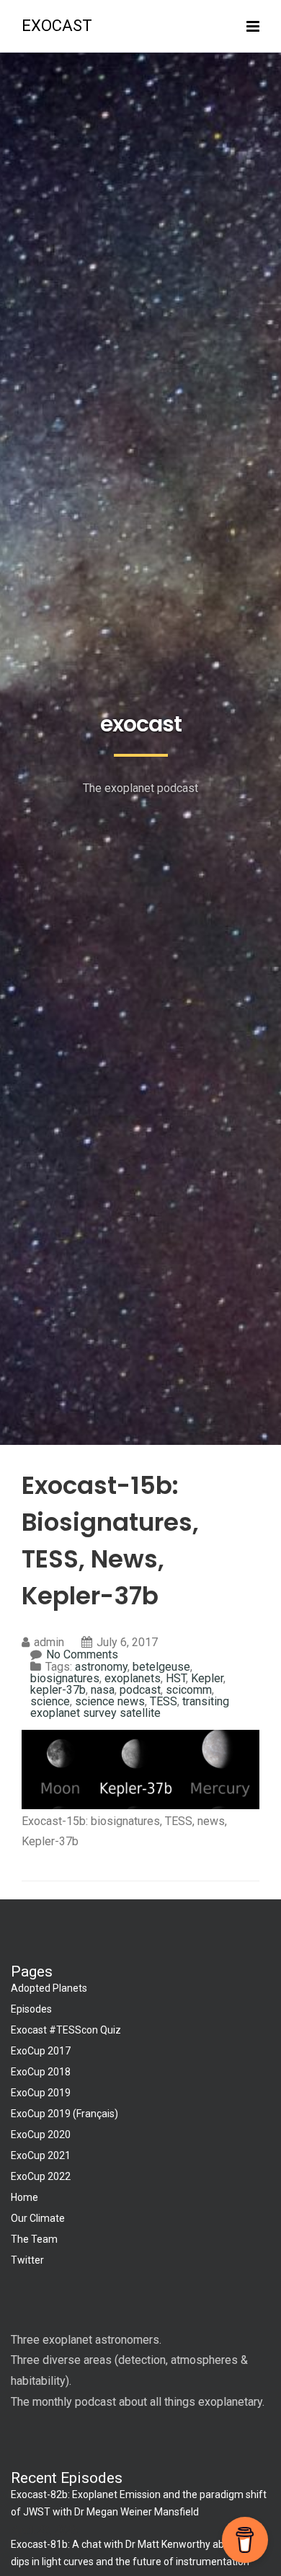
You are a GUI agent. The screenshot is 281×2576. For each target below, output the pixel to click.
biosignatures (65, 1678)
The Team (34, 2239)
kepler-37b (58, 1690)
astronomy (101, 1667)
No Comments (82, 1654)
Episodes (31, 2009)
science (50, 1701)
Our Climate (38, 2218)
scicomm (189, 1690)
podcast (140, 1690)
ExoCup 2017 (41, 2051)
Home (24, 2197)
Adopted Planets (49, 1988)
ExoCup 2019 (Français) (64, 2114)
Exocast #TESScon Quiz (66, 2030)
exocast (57, 26)
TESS (164, 1701)
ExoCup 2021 (41, 2155)
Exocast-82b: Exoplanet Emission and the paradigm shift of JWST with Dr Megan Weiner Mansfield (139, 2503)
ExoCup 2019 (41, 2093)
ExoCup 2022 (41, 2176)
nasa (103, 1690)
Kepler (207, 1678)
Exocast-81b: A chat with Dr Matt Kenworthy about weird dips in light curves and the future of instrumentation (139, 2553)
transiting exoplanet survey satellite (130, 1707)
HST (176, 1678)
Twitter (27, 2260)
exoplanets (133, 1678)
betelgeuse (161, 1667)
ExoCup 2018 (41, 2072)
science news (110, 1701)
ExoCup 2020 (41, 2135)
